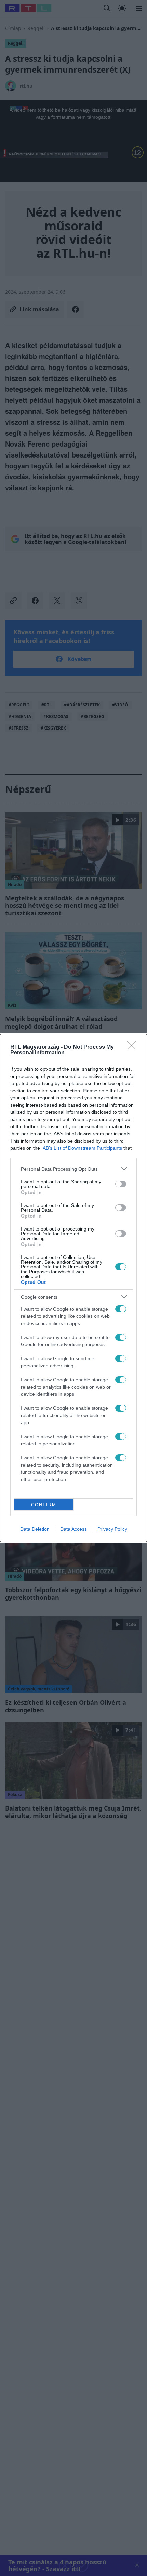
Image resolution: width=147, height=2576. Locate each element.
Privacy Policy (112, 1529)
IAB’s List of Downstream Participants (82, 1148)
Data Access (73, 1529)
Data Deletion (35, 1529)
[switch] (121, 1184)
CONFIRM (44, 1505)
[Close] (134, 1047)
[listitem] (73, 1169)
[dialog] (73, 1288)
